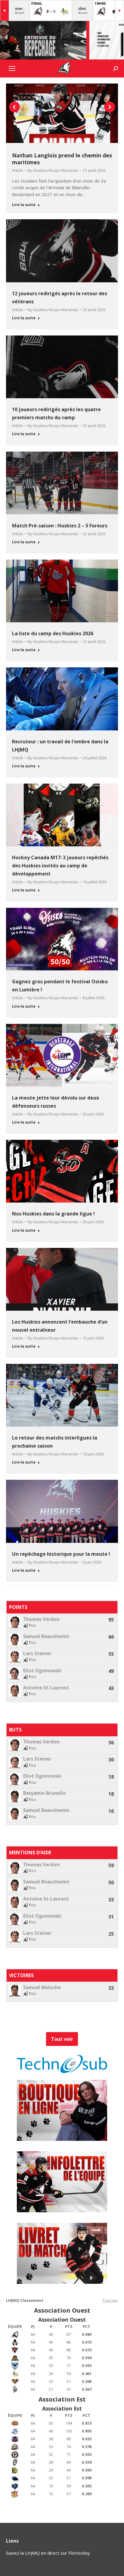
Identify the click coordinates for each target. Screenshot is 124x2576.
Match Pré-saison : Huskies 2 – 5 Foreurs (60, 526)
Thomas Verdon (41, 1619)
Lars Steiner (37, 1654)
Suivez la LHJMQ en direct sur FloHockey (48, 2553)
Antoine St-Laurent (46, 1688)
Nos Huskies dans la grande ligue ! (53, 1214)
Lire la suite (24, 205)
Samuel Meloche (42, 1987)
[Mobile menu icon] (12, 68)
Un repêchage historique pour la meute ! (61, 1554)
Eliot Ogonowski (42, 1671)
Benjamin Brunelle (44, 1793)
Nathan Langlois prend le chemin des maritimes (62, 159)
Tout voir (110, 2300)
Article (18, 170)
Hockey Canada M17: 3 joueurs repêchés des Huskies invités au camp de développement (60, 866)
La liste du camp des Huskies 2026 (53, 633)
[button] (14, 107)
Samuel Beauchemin (46, 1636)
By (53, 170)
